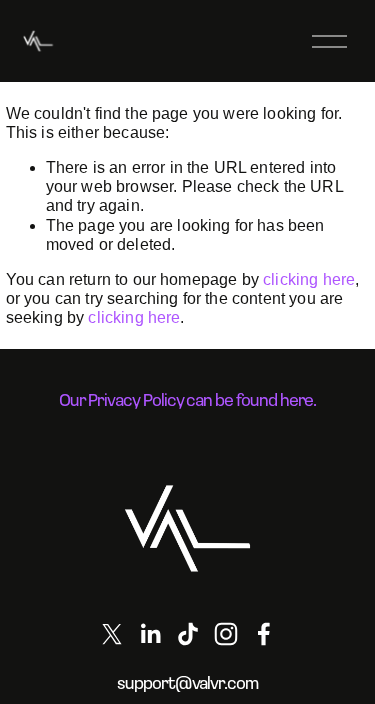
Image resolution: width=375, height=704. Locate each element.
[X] (112, 634)
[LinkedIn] (150, 634)
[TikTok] (188, 634)
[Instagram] (226, 634)
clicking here (309, 279)
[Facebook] (264, 634)
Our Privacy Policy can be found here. (188, 400)
